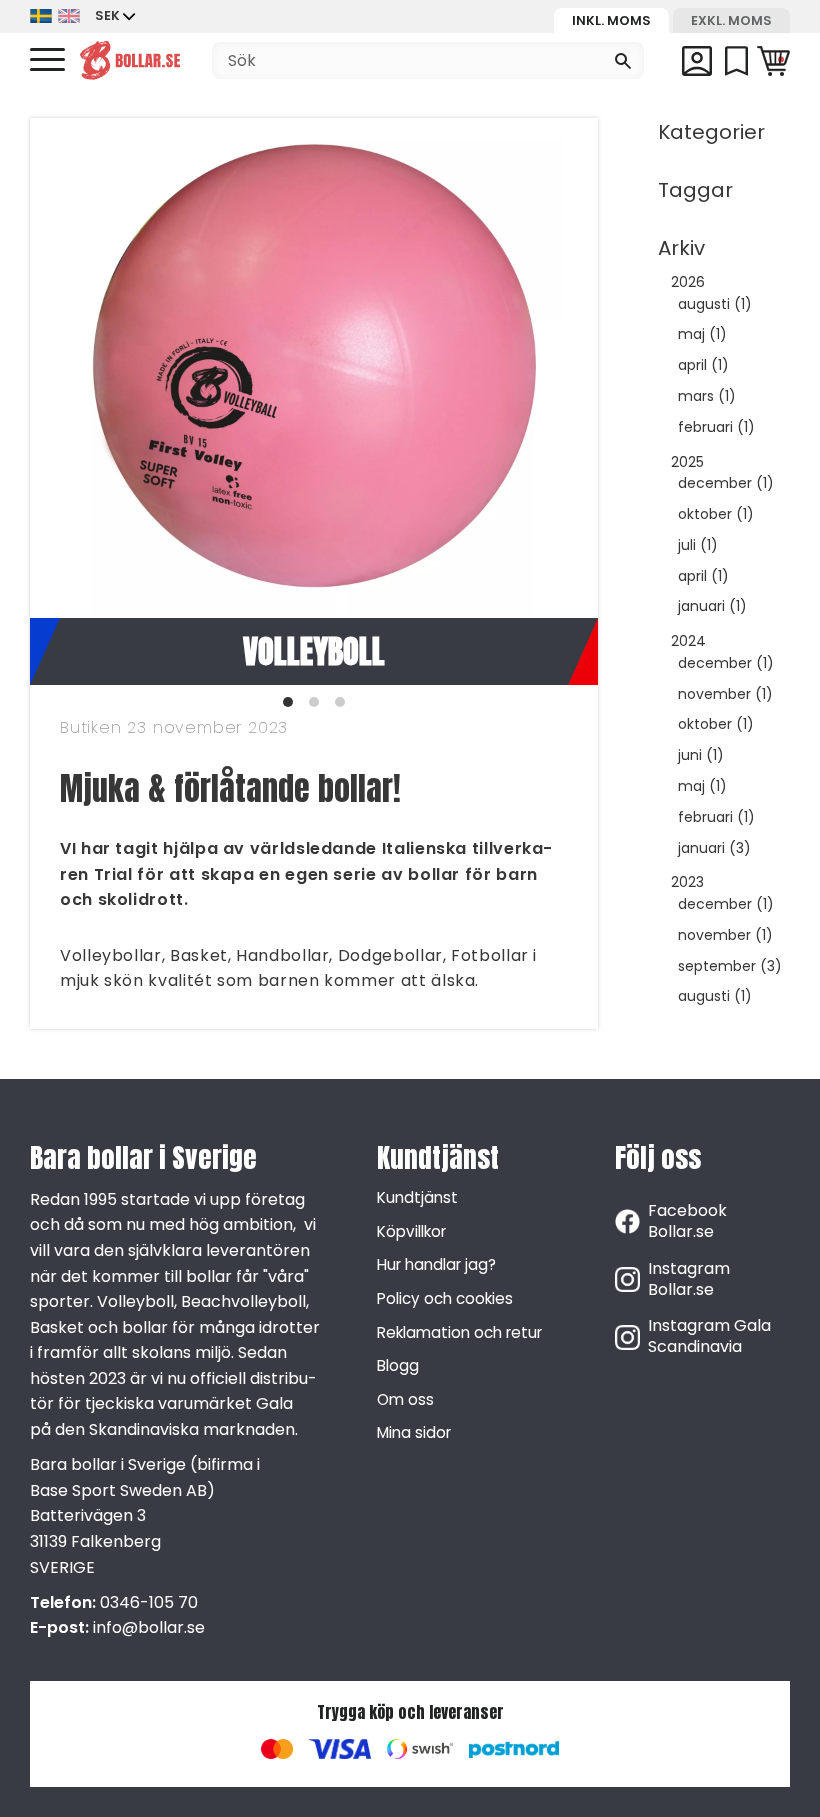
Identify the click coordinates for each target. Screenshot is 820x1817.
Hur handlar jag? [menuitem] (436, 1264)
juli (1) (698, 545)
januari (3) (714, 848)
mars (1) (707, 396)
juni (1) (701, 755)
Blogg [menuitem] (398, 1365)
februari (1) (716, 427)
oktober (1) (716, 514)
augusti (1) (715, 304)
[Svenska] (41, 16)
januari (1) (712, 606)
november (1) (725, 694)
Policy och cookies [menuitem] (445, 1298)
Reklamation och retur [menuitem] (459, 1332)
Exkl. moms (731, 20)
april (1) (703, 365)
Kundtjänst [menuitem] (417, 1197)
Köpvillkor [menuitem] (411, 1231)
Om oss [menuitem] (405, 1399)
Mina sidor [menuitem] (414, 1432)
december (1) (726, 483)
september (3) (730, 966)
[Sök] (623, 61)
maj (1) (702, 334)
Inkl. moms (611, 20)
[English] (69, 16)
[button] (47, 60)
